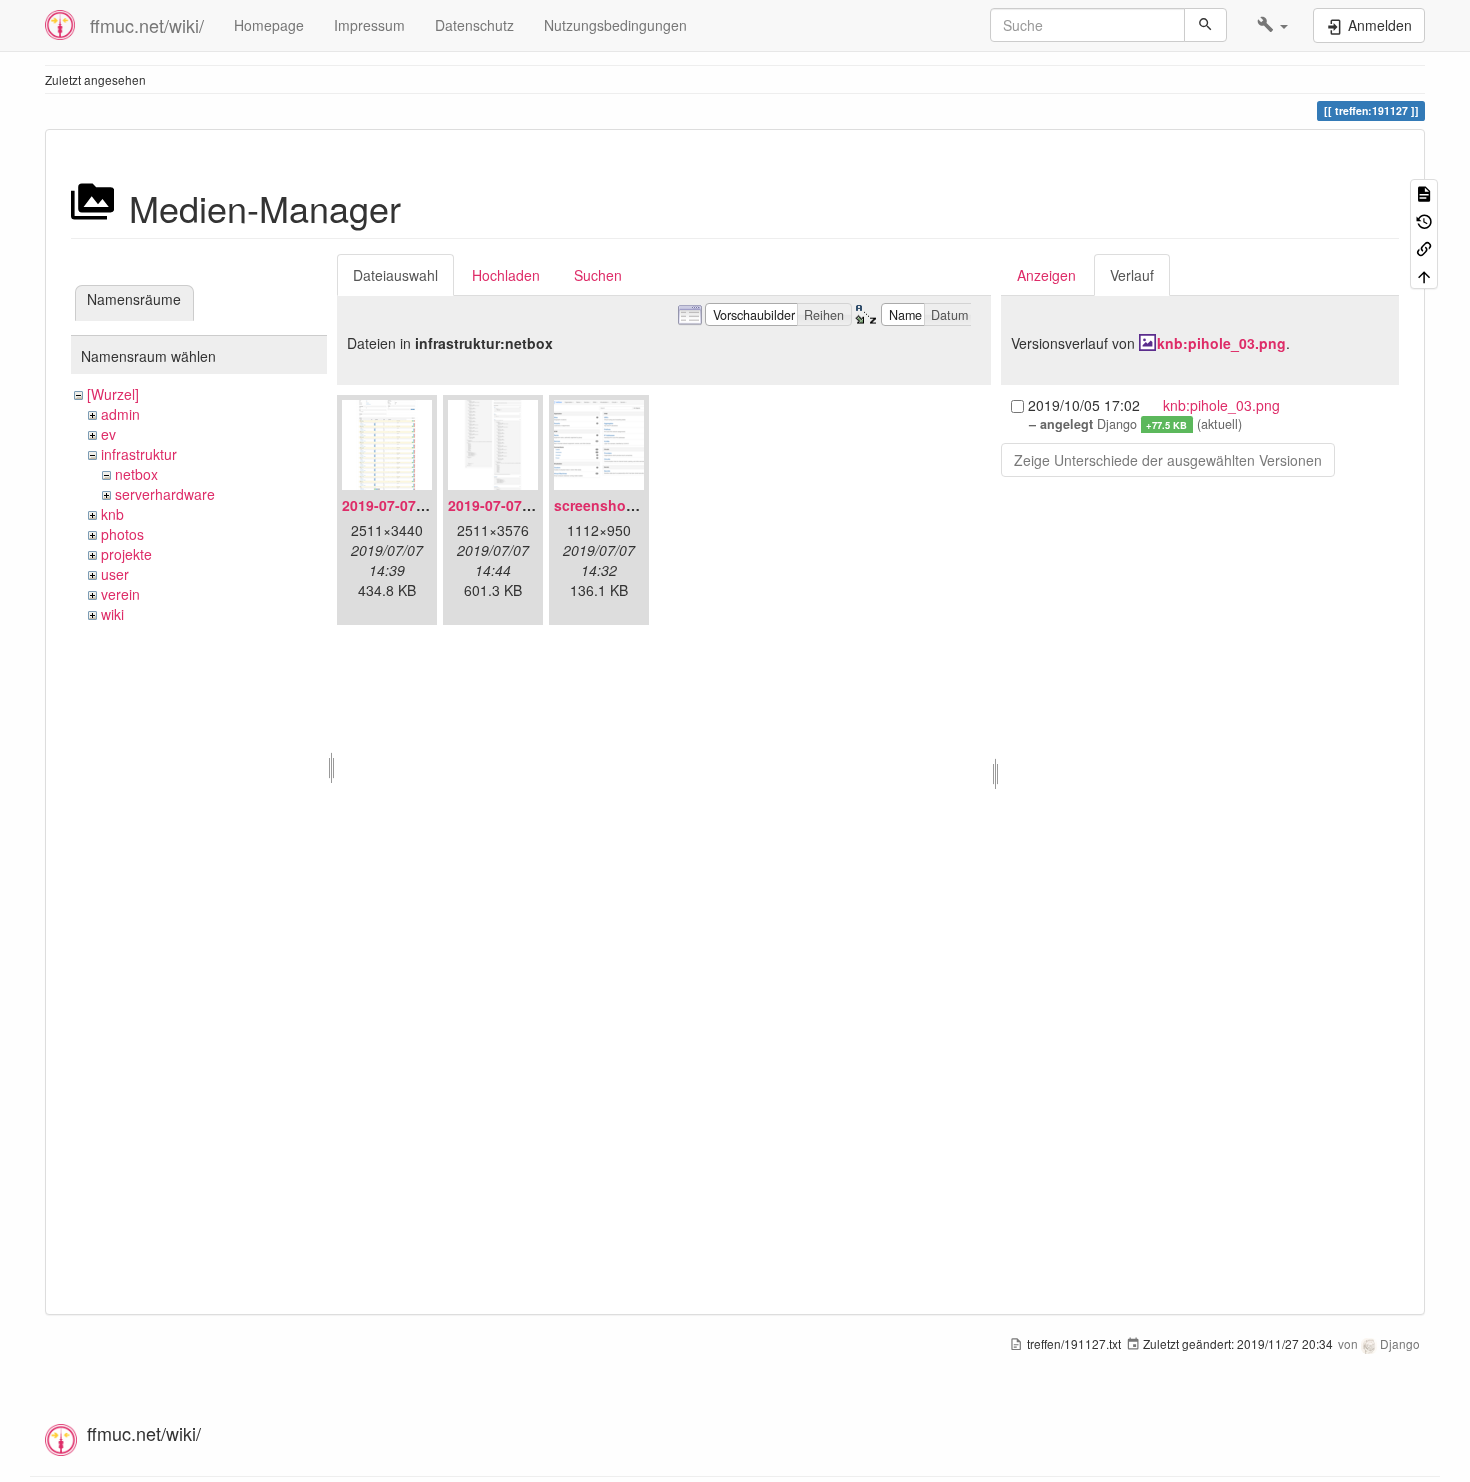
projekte (126, 554)
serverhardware (165, 494)
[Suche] (1205, 25)
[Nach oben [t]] (1424, 274)
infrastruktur (139, 454)
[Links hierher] (1424, 247)
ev (108, 434)
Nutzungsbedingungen (615, 25)
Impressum (369, 25)
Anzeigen (1046, 275)
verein (120, 594)
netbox (136, 474)
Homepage (269, 25)
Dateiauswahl (395, 275)
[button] (1272, 25)
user (115, 574)
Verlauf (1132, 275)
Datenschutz (474, 25)
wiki (112, 614)
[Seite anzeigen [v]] (1424, 192)
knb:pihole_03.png (1221, 343)
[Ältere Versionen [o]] (1424, 219)
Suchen (598, 275)
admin (120, 414)
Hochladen (506, 275)
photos (122, 534)
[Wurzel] (113, 394)
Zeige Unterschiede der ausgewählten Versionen (1168, 460)
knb (112, 514)
